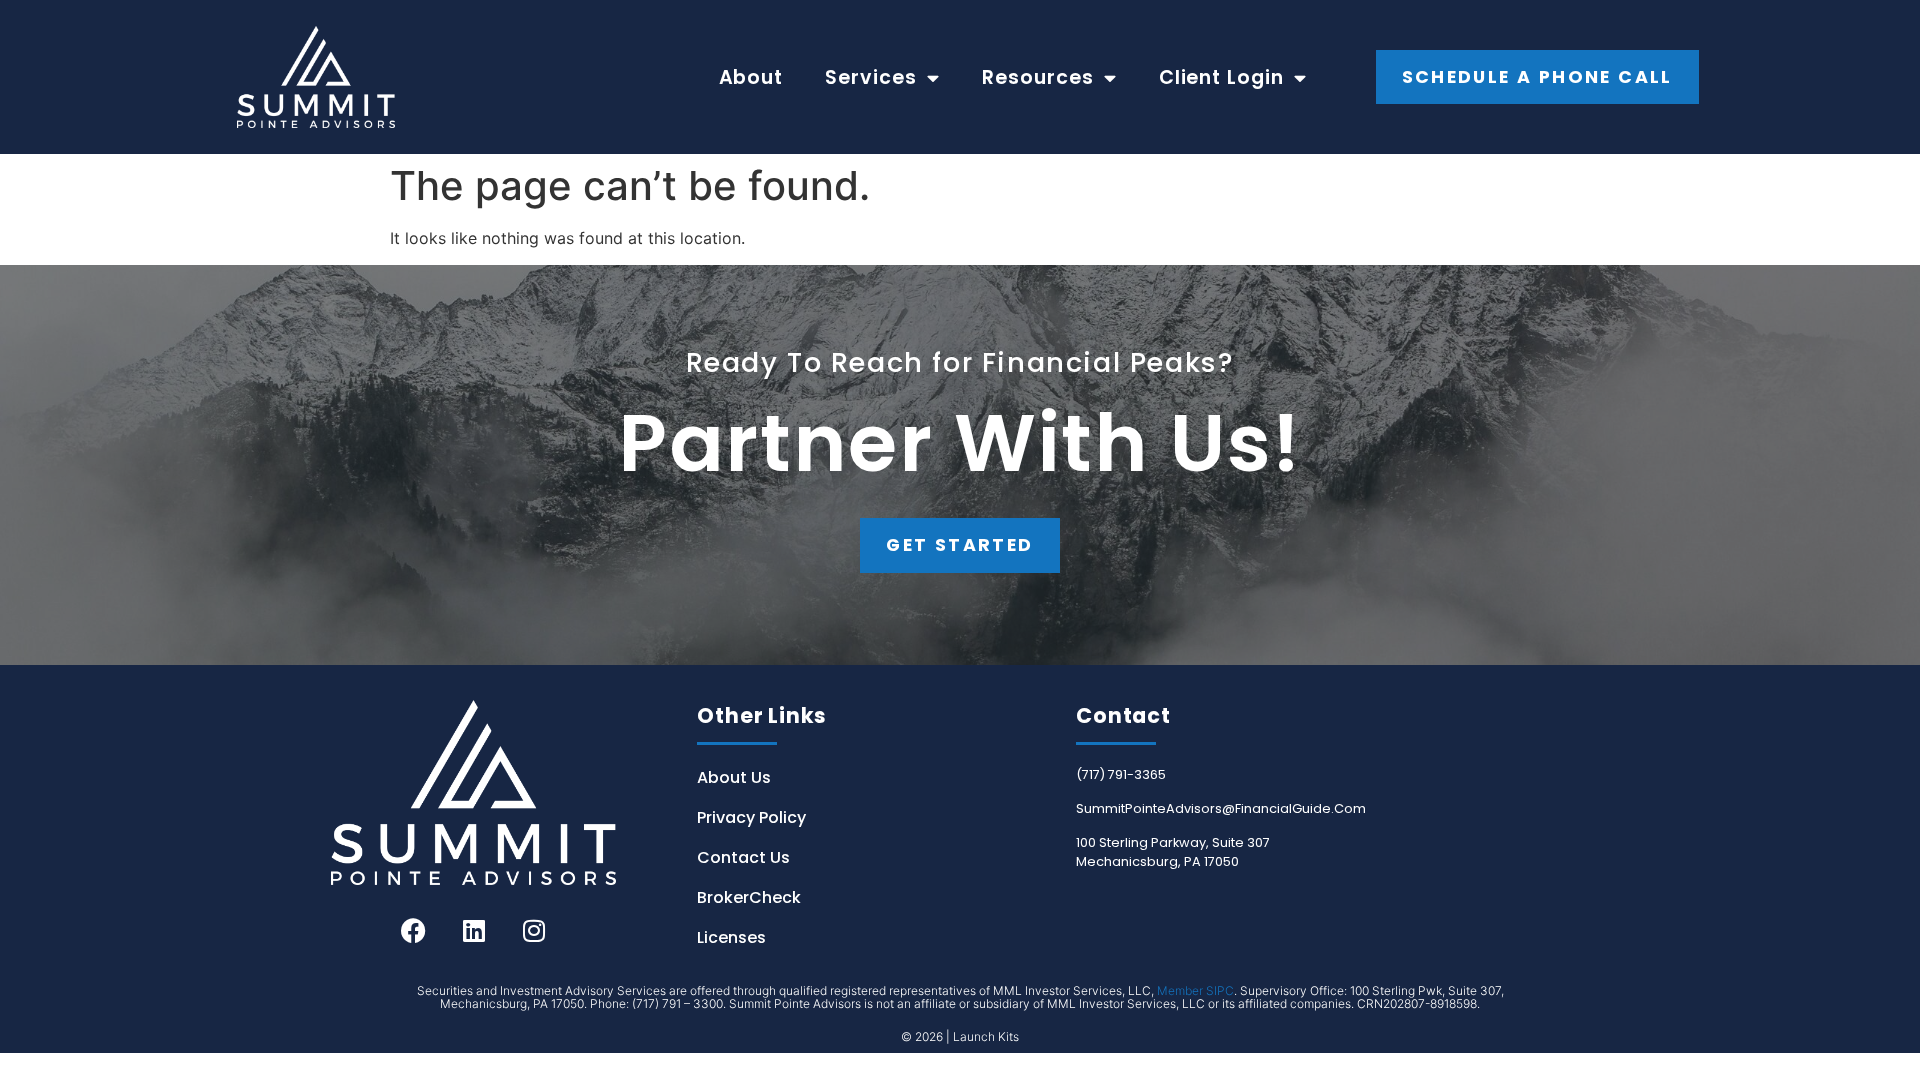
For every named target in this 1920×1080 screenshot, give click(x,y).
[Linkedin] (474, 930)
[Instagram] (534, 930)
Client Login (1222, 77)
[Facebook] (414, 930)
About (751, 77)
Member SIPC (1195, 990)
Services (871, 77)
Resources (1038, 77)
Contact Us (743, 857)
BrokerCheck (749, 897)
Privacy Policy (751, 817)
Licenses (731, 937)
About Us (734, 777)
